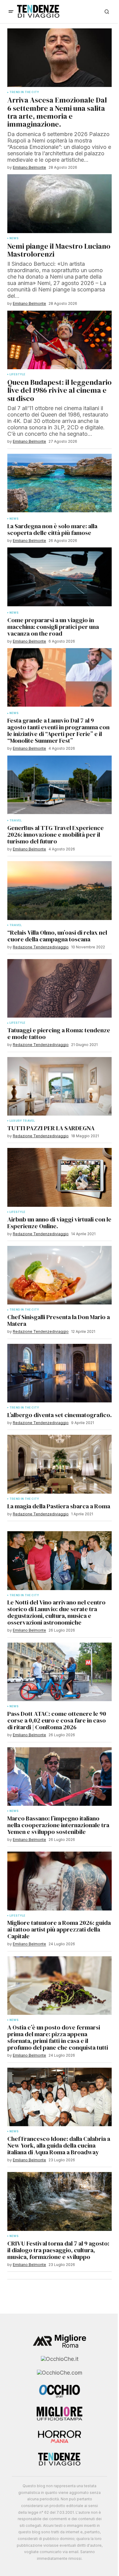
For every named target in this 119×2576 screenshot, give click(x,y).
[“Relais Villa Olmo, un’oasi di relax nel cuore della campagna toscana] (60, 890)
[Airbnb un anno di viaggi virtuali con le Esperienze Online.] (60, 1177)
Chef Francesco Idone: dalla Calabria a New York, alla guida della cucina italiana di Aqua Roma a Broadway (59, 2145)
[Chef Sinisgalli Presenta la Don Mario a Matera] (60, 1275)
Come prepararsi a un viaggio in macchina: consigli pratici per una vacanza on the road (53, 627)
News (14, 238)
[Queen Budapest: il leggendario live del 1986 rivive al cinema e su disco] (60, 340)
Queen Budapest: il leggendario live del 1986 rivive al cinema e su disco (60, 390)
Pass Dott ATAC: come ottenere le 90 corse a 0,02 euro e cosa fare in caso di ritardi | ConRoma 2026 (57, 1720)
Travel (16, 925)
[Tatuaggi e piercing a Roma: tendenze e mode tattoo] (60, 988)
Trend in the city (24, 1310)
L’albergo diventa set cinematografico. (60, 1415)
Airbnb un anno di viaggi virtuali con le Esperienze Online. (59, 1223)
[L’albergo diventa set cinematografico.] (60, 1373)
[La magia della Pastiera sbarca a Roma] (60, 1464)
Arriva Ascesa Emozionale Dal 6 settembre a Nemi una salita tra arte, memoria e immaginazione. (57, 112)
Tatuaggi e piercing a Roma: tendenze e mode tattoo (59, 1034)
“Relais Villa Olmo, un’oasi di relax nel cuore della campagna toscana (57, 936)
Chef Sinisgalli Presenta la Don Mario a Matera (59, 1320)
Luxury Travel (22, 1121)
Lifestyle (18, 1023)
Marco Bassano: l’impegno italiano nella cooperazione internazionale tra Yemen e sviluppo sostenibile (58, 1825)
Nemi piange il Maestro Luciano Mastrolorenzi (59, 250)
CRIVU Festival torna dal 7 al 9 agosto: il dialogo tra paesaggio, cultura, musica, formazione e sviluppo (58, 2250)
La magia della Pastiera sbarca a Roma (59, 1506)
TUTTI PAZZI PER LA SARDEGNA (51, 1128)
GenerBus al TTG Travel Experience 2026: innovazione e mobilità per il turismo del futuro (56, 835)
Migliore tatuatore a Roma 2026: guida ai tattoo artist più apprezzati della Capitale (59, 1929)
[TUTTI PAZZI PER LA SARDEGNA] (60, 1086)
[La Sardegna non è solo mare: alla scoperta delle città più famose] (60, 483)
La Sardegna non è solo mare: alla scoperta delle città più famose (52, 529)
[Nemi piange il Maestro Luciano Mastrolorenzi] (60, 204)
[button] (11, 12)
